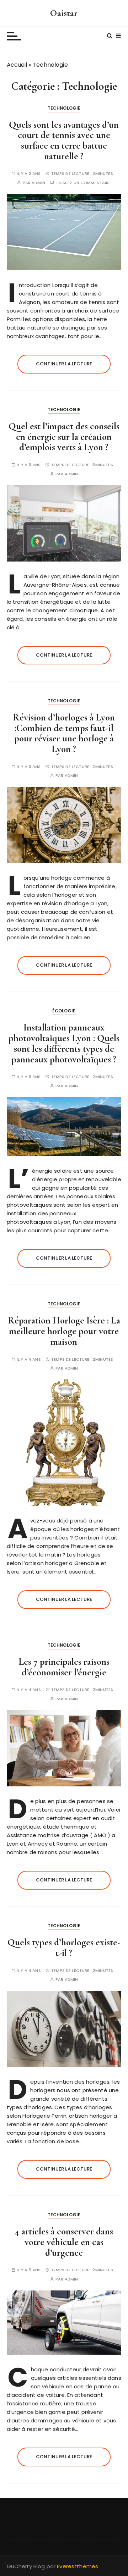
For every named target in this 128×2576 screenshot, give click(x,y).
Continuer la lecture (64, 364)
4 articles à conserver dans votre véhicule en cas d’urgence (64, 2242)
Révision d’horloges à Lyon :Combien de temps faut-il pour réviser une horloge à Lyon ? (64, 733)
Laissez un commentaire (84, 183)
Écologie (64, 1011)
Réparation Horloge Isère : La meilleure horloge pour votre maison (64, 1331)
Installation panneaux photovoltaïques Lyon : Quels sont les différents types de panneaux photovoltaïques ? (64, 1043)
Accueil (17, 65)
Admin (38, 183)
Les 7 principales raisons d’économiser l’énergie (64, 1667)
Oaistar (64, 13)
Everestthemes (78, 2566)
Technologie (64, 108)
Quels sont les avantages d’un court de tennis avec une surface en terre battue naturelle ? (64, 140)
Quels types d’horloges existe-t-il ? (64, 1948)
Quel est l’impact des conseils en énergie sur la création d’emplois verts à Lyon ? (64, 437)
